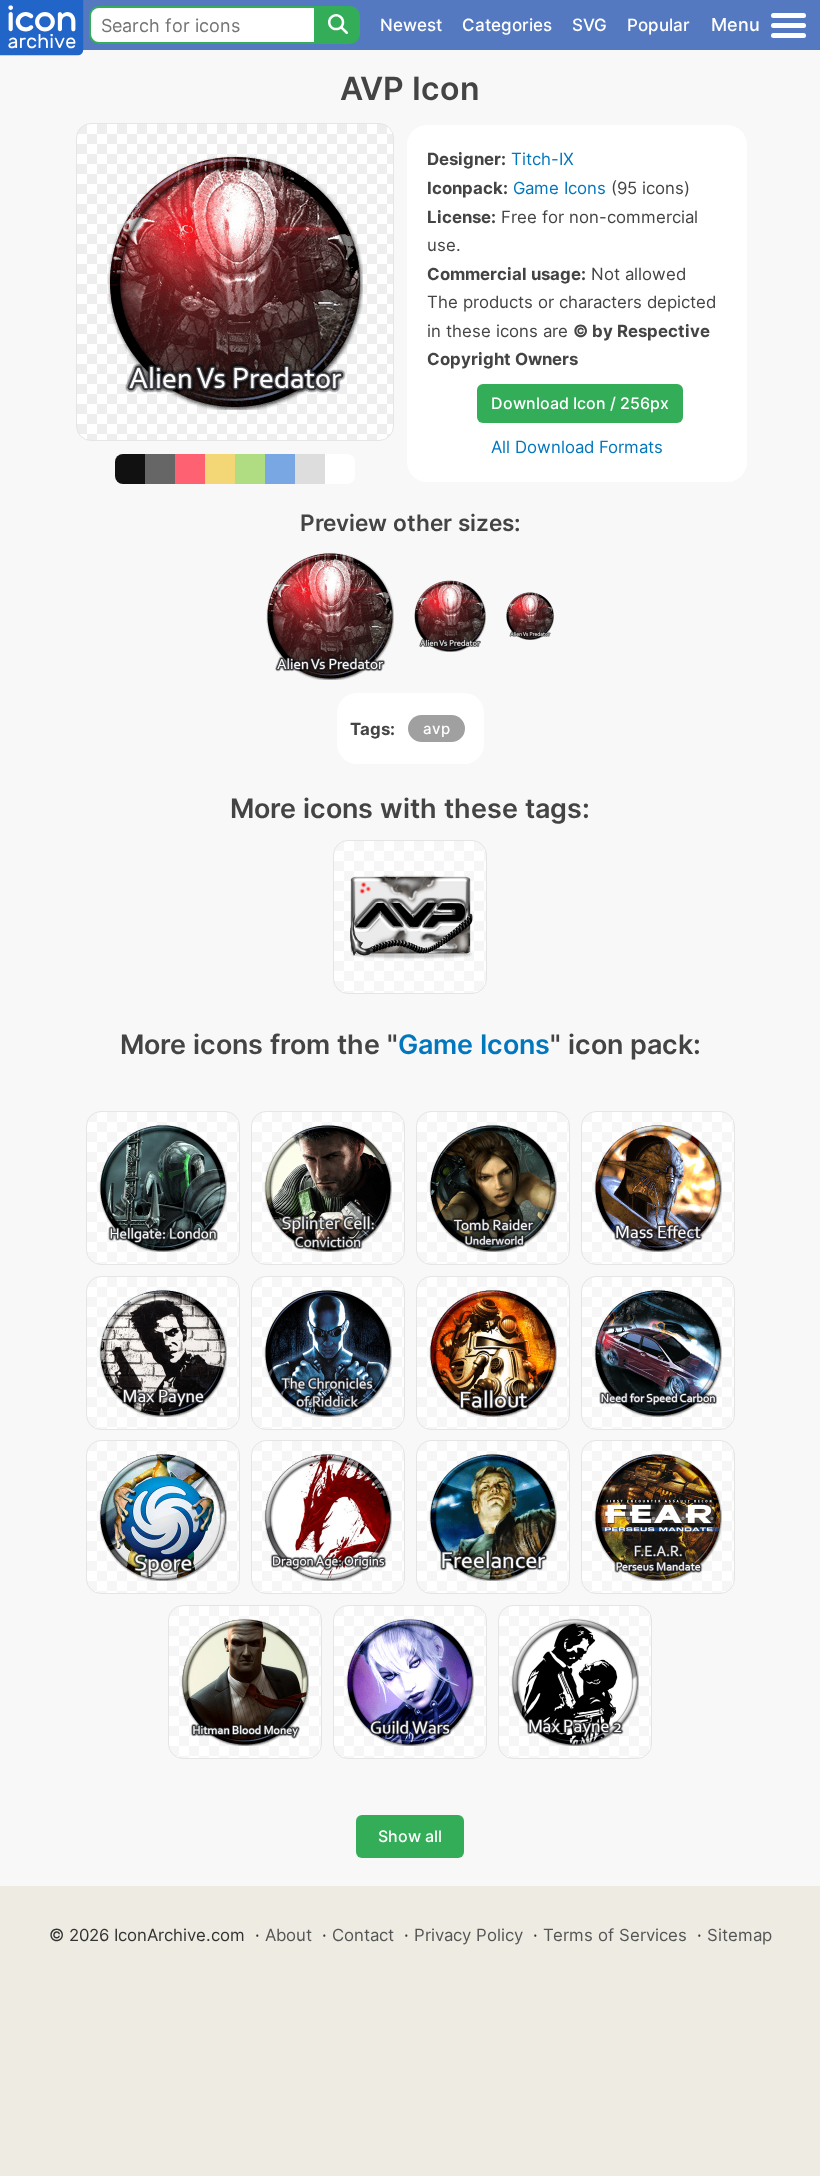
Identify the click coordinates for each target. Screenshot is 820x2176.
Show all (410, 1836)
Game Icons (559, 188)
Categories (507, 25)
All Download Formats (577, 447)
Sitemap (739, 1935)
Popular (658, 25)
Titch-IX (542, 159)
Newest (411, 25)
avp (436, 728)
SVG (589, 25)
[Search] (337, 25)
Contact (363, 1935)
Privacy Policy (468, 1935)
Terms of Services (615, 1935)
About (288, 1935)
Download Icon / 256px (580, 403)
